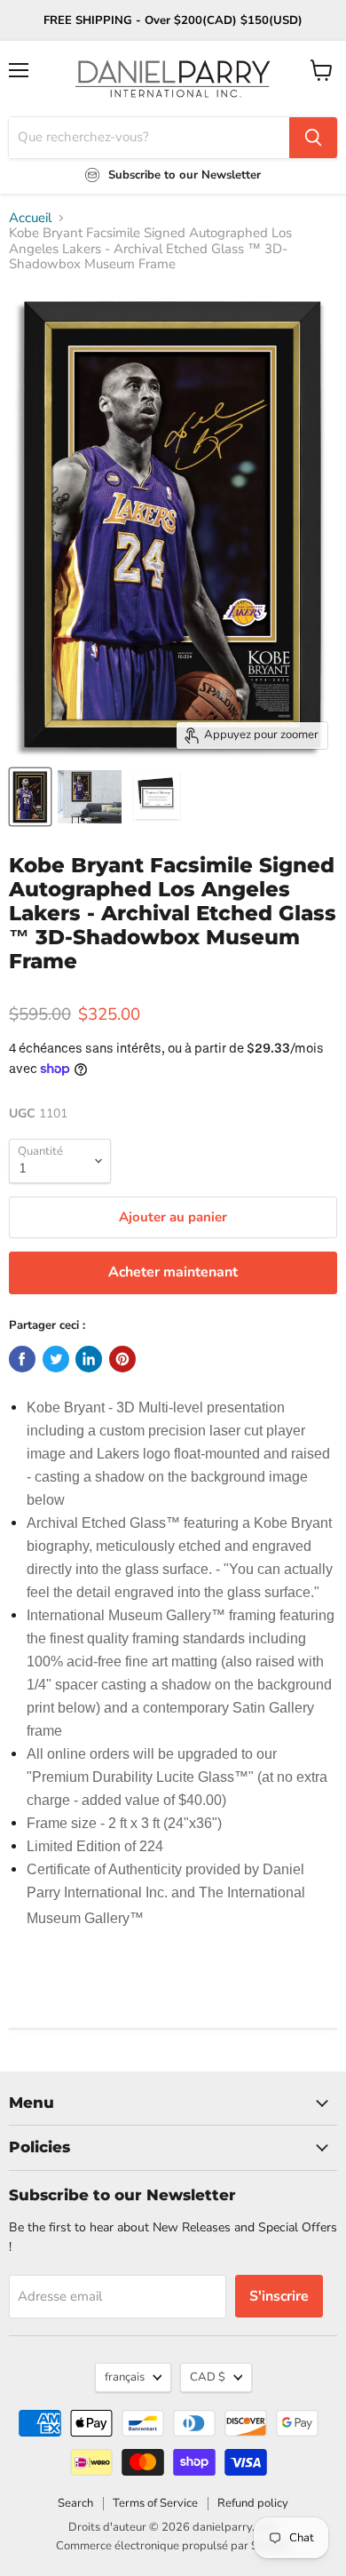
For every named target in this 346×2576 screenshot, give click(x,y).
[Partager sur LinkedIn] (89, 1359)
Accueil (30, 218)
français (125, 2377)
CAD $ (208, 2377)
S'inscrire (279, 2296)
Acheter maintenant (173, 1272)
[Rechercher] (313, 138)
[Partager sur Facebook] (22, 1359)
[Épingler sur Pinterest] (122, 1359)
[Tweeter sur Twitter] (56, 1359)
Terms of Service (155, 2503)
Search (75, 2503)
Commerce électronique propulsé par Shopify (173, 2546)
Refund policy (253, 2503)
